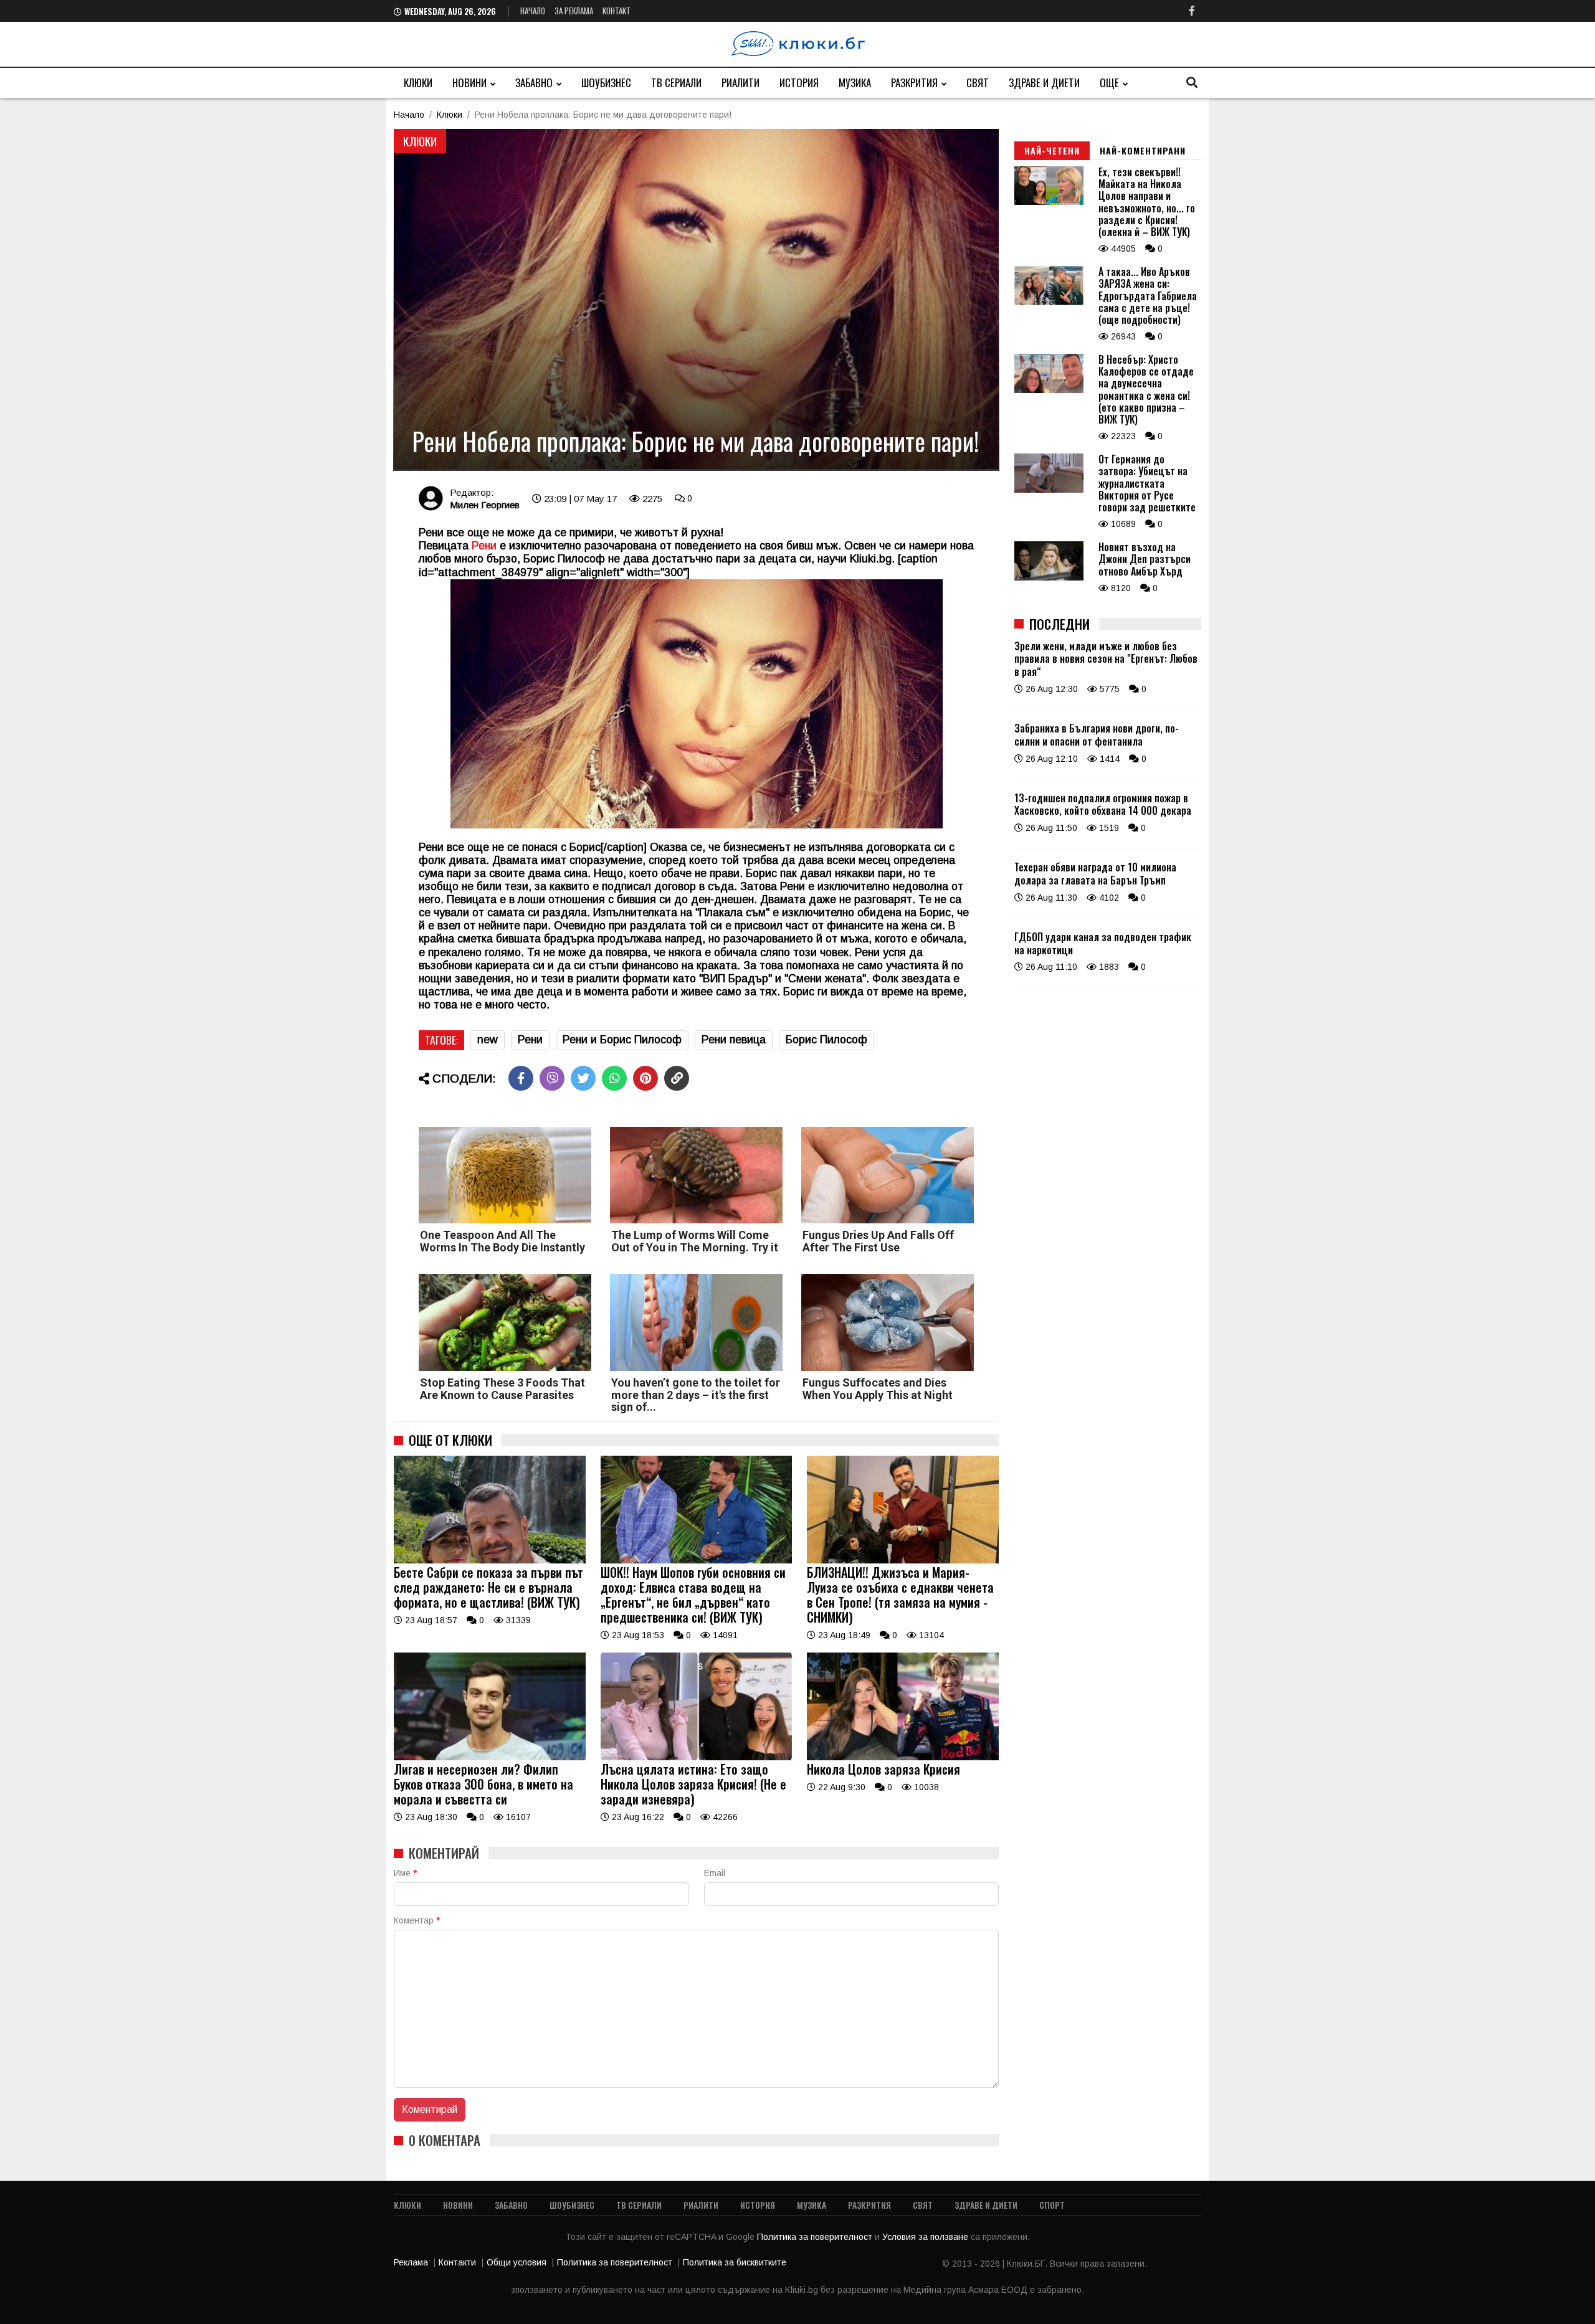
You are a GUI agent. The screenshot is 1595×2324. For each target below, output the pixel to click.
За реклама (574, 11)
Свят (978, 83)
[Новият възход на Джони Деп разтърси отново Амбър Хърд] (1049, 577)
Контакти (457, 2262)
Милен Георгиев (485, 505)
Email (715, 1873)
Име (405, 1873)
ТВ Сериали (676, 83)
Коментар (417, 1920)
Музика (855, 83)
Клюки (418, 83)
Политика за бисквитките (735, 2262)
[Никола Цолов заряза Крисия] (903, 1757)
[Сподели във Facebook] (521, 1078)
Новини (469, 83)
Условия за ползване (926, 2237)
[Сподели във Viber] (552, 1078)
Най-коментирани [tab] (1143, 150)
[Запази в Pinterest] (645, 1078)
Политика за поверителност (816, 2237)
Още (1109, 83)
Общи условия (517, 2262)
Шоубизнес (606, 83)
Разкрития (914, 83)
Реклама (411, 2262)
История (799, 83)
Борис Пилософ (826, 1040)
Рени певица (734, 1040)
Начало (533, 11)
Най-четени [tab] (1052, 150)
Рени (530, 1040)
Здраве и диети (1044, 83)
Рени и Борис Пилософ (622, 1040)
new (488, 1040)
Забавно (534, 83)
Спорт (1052, 2205)
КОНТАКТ (617, 11)
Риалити (740, 83)
